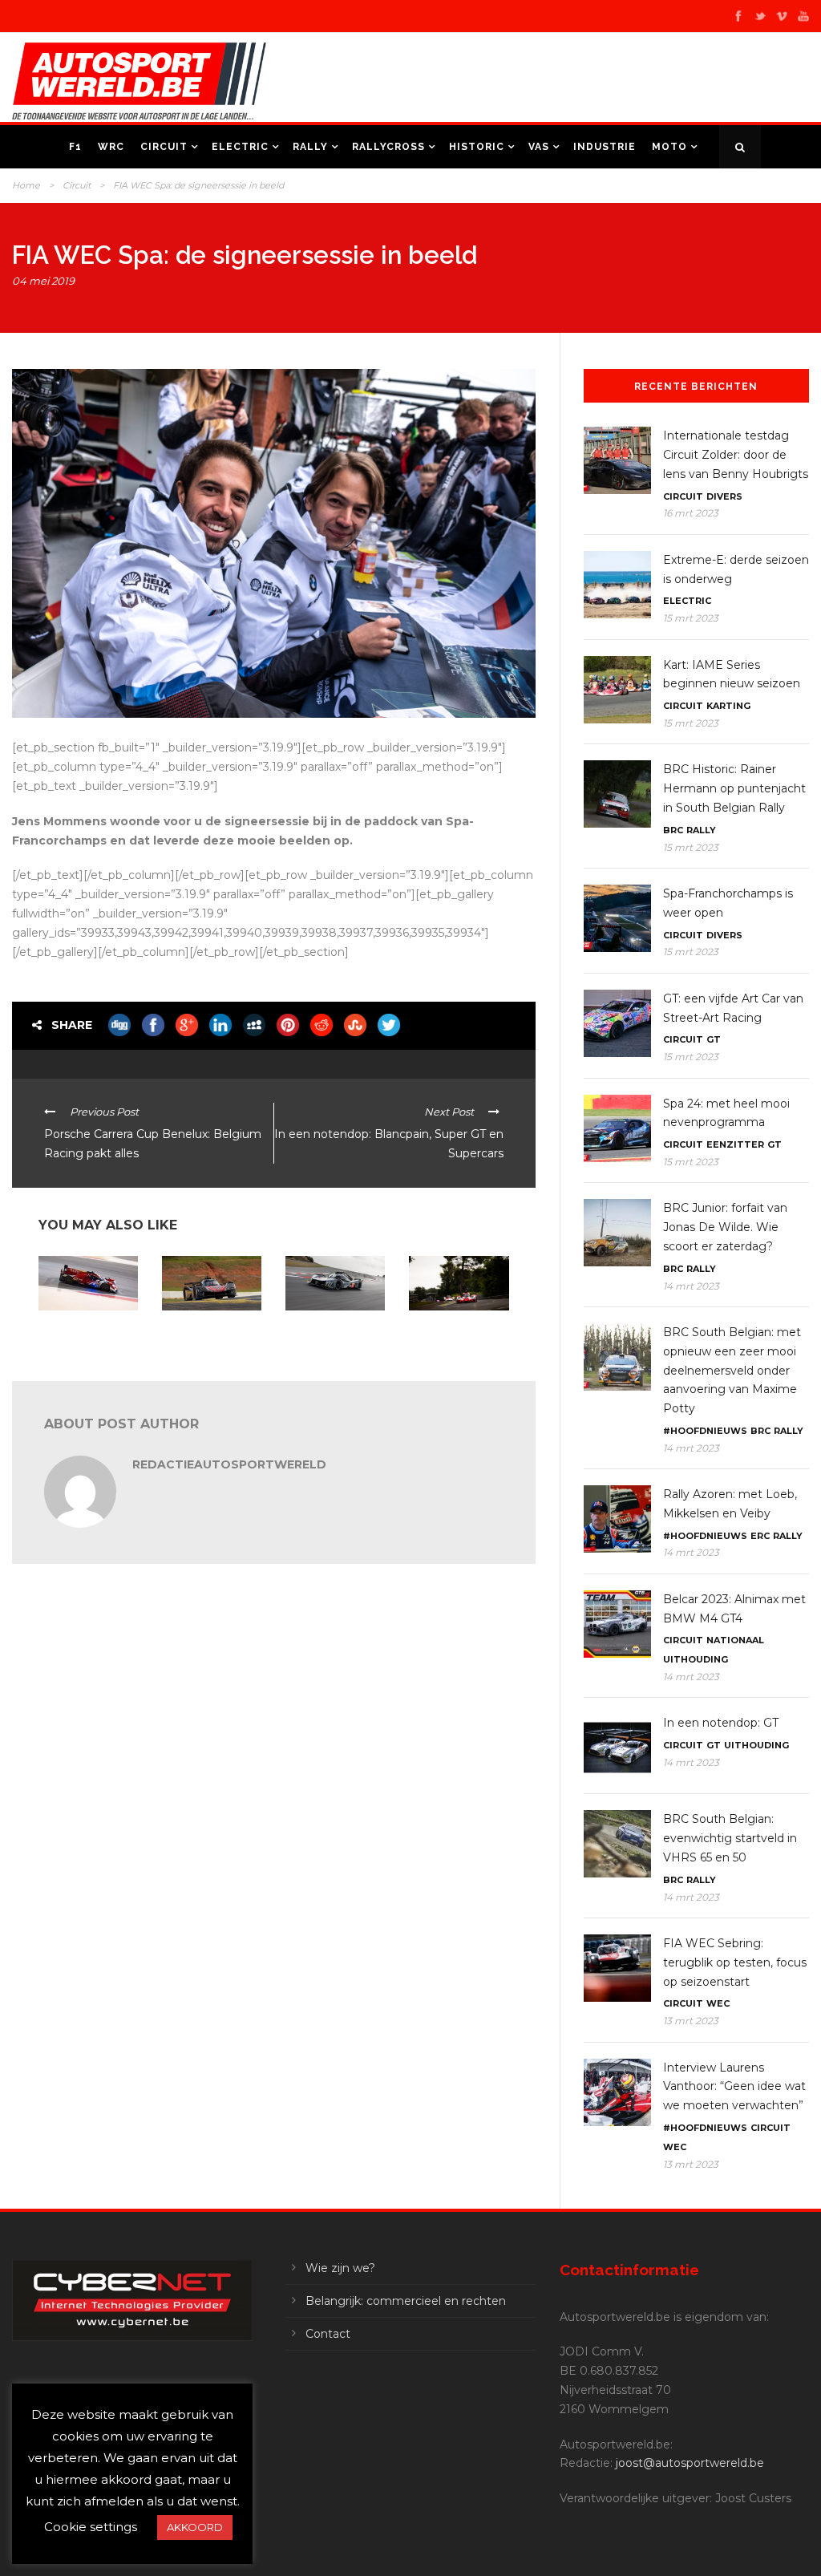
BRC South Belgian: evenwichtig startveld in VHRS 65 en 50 (730, 1838)
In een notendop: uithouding (200, 1331)
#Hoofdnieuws (705, 1431)
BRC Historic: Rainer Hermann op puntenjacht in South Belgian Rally (734, 788)
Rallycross (388, 147)
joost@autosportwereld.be (690, 2463)
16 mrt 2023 (691, 513)
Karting (728, 706)
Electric (240, 147)
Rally (310, 147)
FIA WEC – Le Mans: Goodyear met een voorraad (455, 1337)
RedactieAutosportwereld (229, 1464)
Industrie (605, 147)
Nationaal (735, 1640)
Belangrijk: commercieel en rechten (406, 2301)
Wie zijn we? (340, 2268)
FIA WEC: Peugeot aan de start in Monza (328, 1337)
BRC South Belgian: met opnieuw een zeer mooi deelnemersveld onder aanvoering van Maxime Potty (732, 1370)
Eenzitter (735, 1144)
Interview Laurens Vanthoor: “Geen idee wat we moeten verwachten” (734, 2087)
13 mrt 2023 (691, 2021)
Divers (724, 496)
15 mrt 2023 (691, 618)
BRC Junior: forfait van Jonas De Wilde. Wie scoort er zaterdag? (725, 1227)
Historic (477, 147)
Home (26, 185)
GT (714, 1039)
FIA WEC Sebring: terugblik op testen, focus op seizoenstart (735, 1962)
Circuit (164, 147)
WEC (718, 2003)
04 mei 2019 (43, 281)
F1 (75, 147)
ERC (760, 1536)
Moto (669, 147)
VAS (539, 147)
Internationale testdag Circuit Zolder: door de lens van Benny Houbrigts (736, 455)
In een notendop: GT (721, 1723)
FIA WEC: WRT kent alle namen (85, 1331)
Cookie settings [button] (91, 2527)
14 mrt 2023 (691, 1286)
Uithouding (696, 1659)
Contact (328, 2334)
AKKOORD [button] (195, 2527)
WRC (111, 147)
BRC (673, 830)
